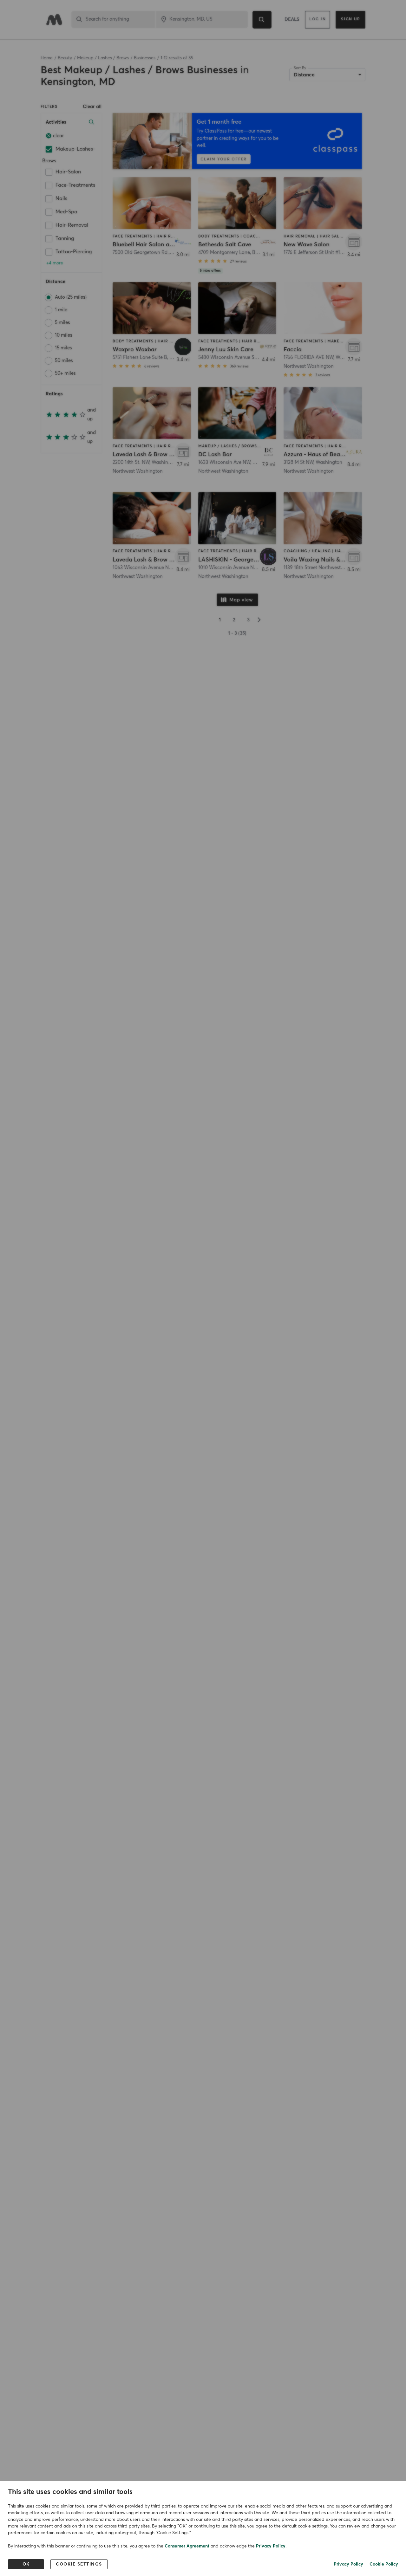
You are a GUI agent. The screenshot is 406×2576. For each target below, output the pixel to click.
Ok (26, 2564)
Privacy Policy (271, 2546)
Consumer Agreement (187, 2546)
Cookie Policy (384, 2564)
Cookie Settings (79, 2564)
